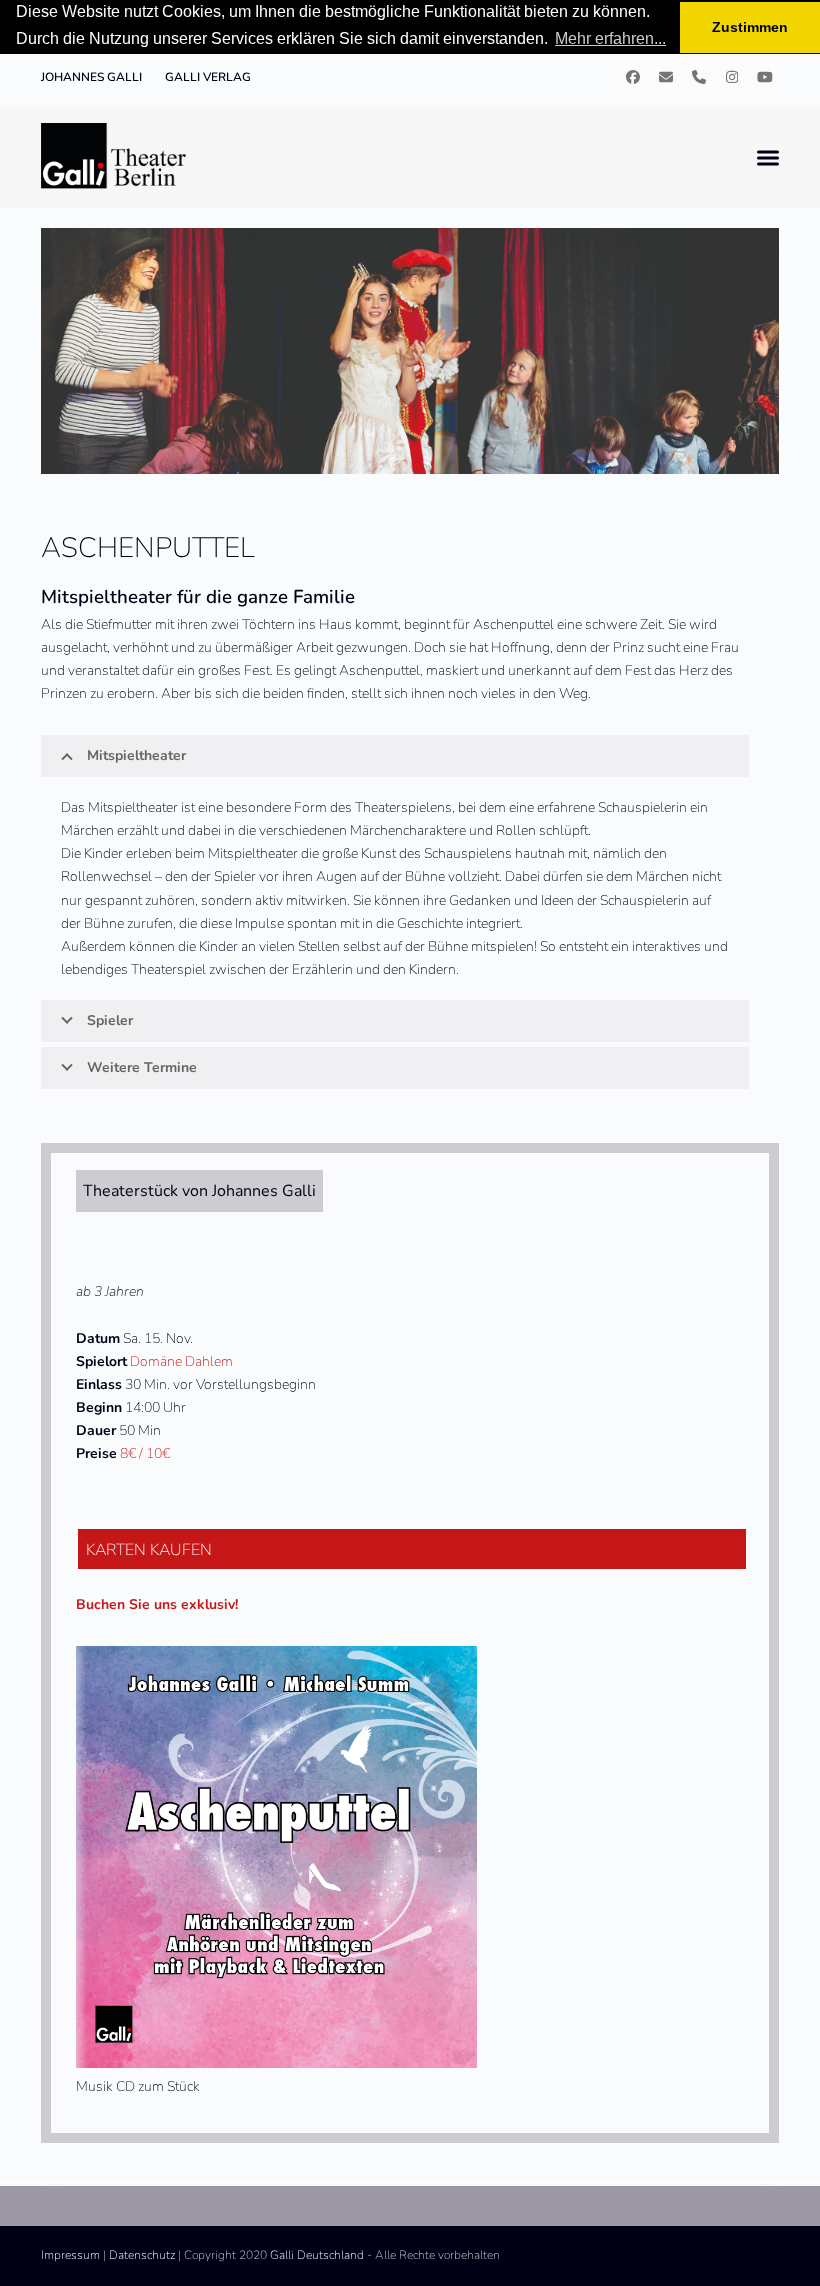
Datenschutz (142, 2255)
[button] (768, 157)
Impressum (70, 2255)
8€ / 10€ (145, 1453)
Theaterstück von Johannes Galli (199, 1191)
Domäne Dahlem (181, 1361)
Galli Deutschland (317, 2255)
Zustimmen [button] (750, 27)
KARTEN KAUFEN (149, 1550)
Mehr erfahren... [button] (610, 38)
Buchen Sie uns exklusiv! (157, 1604)
